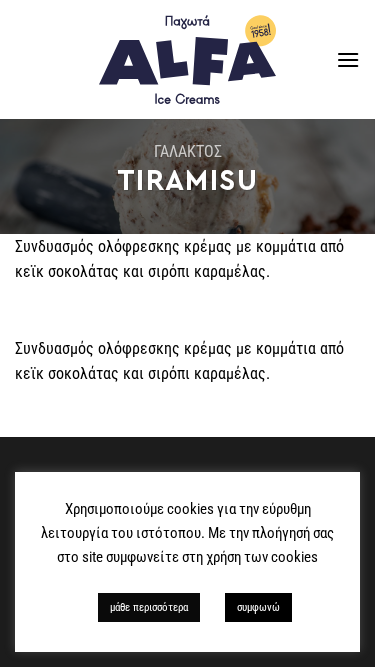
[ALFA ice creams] (188, 59)
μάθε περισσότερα (149, 607)
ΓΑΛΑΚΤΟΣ (188, 151)
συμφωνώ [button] (258, 607)
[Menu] (348, 59)
